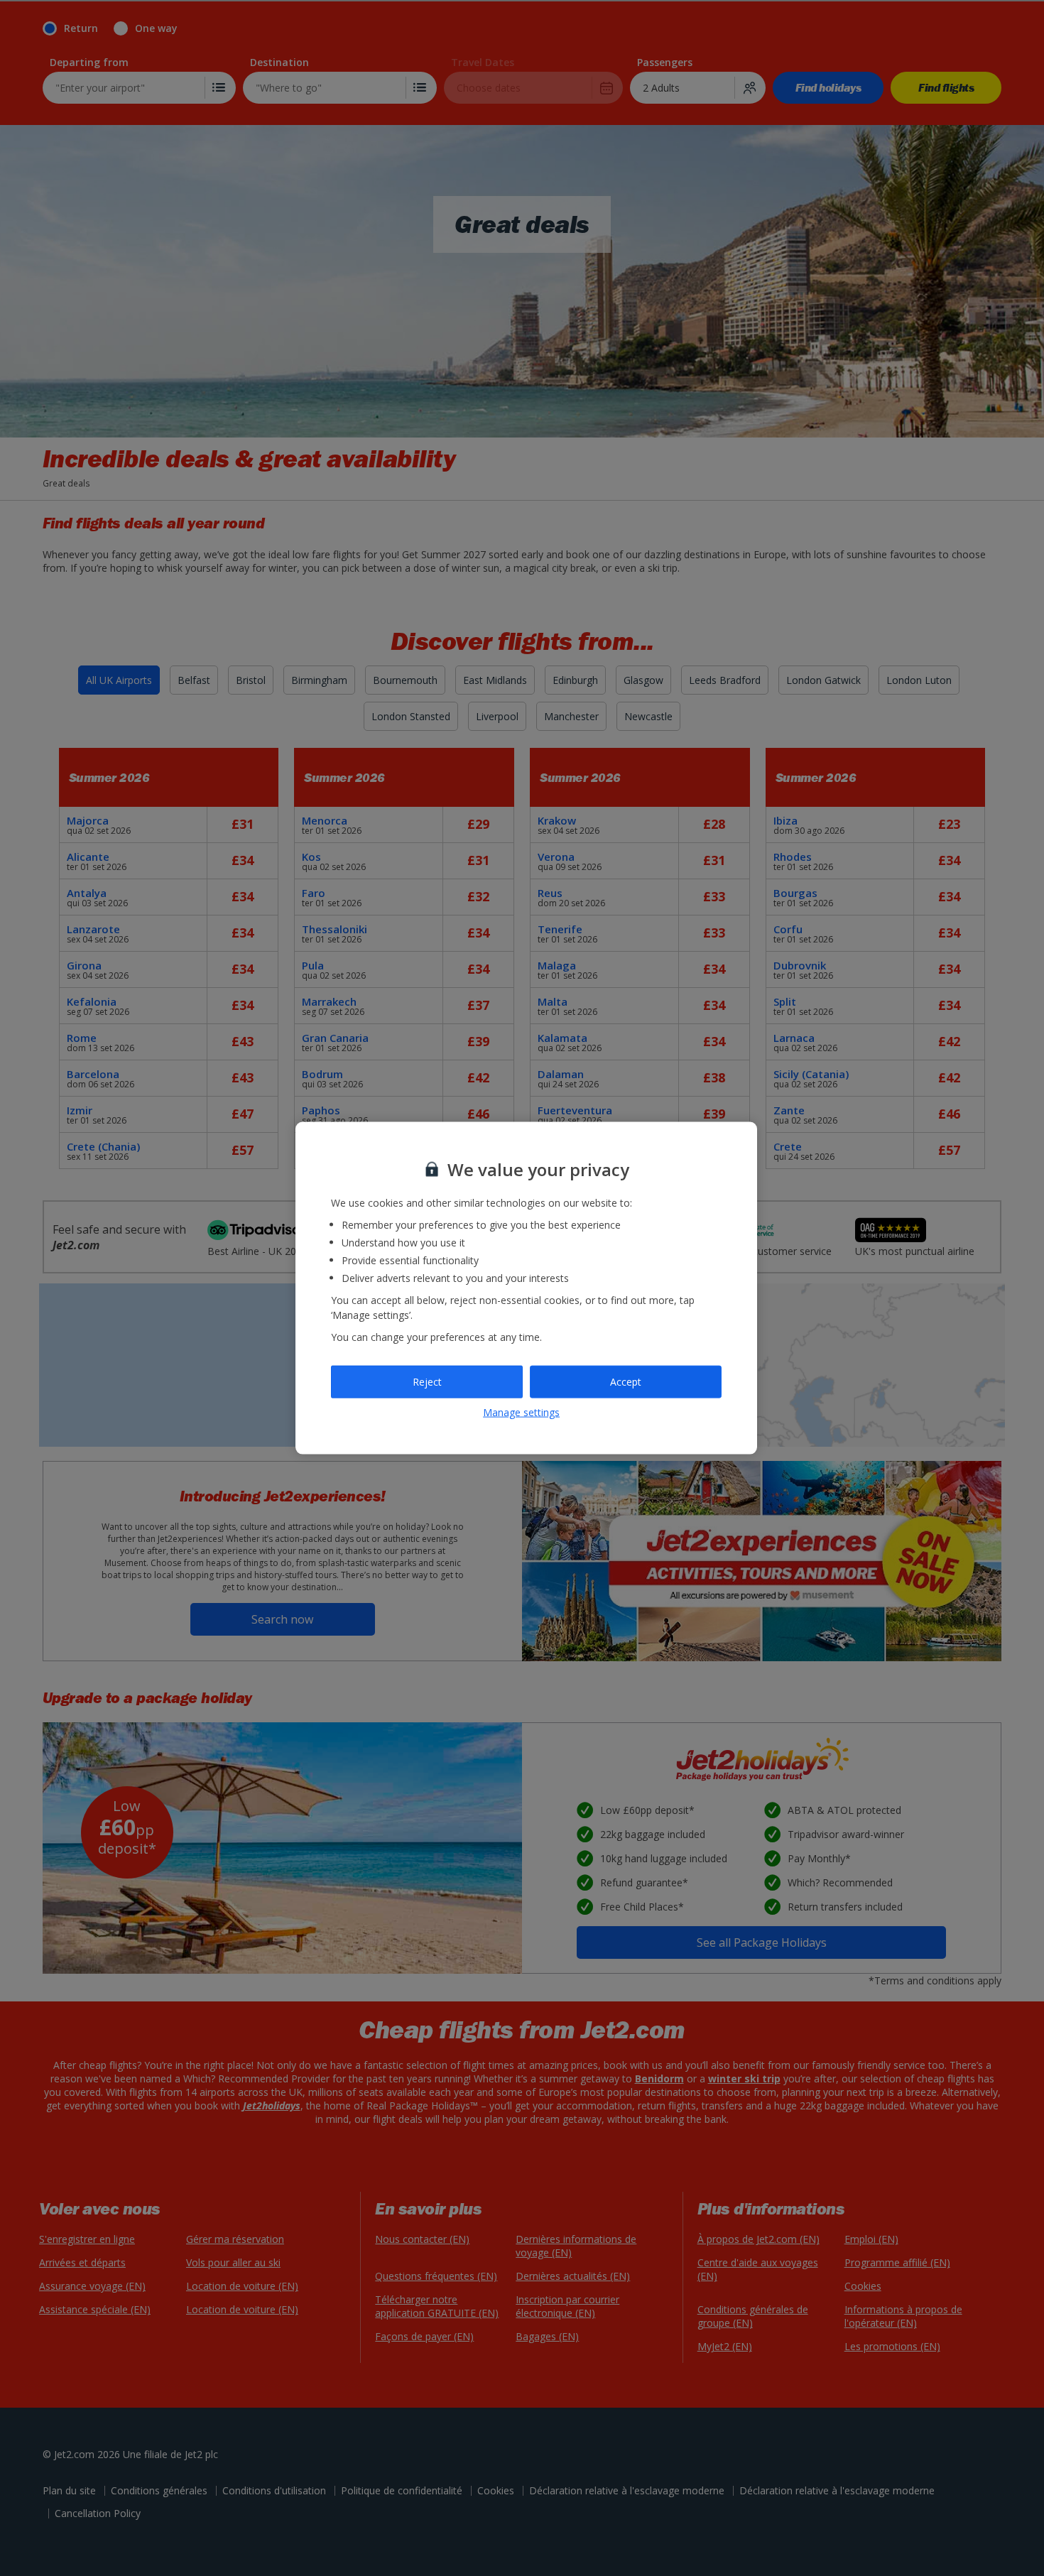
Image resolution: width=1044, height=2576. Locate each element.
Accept (626, 1382)
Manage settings (521, 1412)
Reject (427, 1382)
